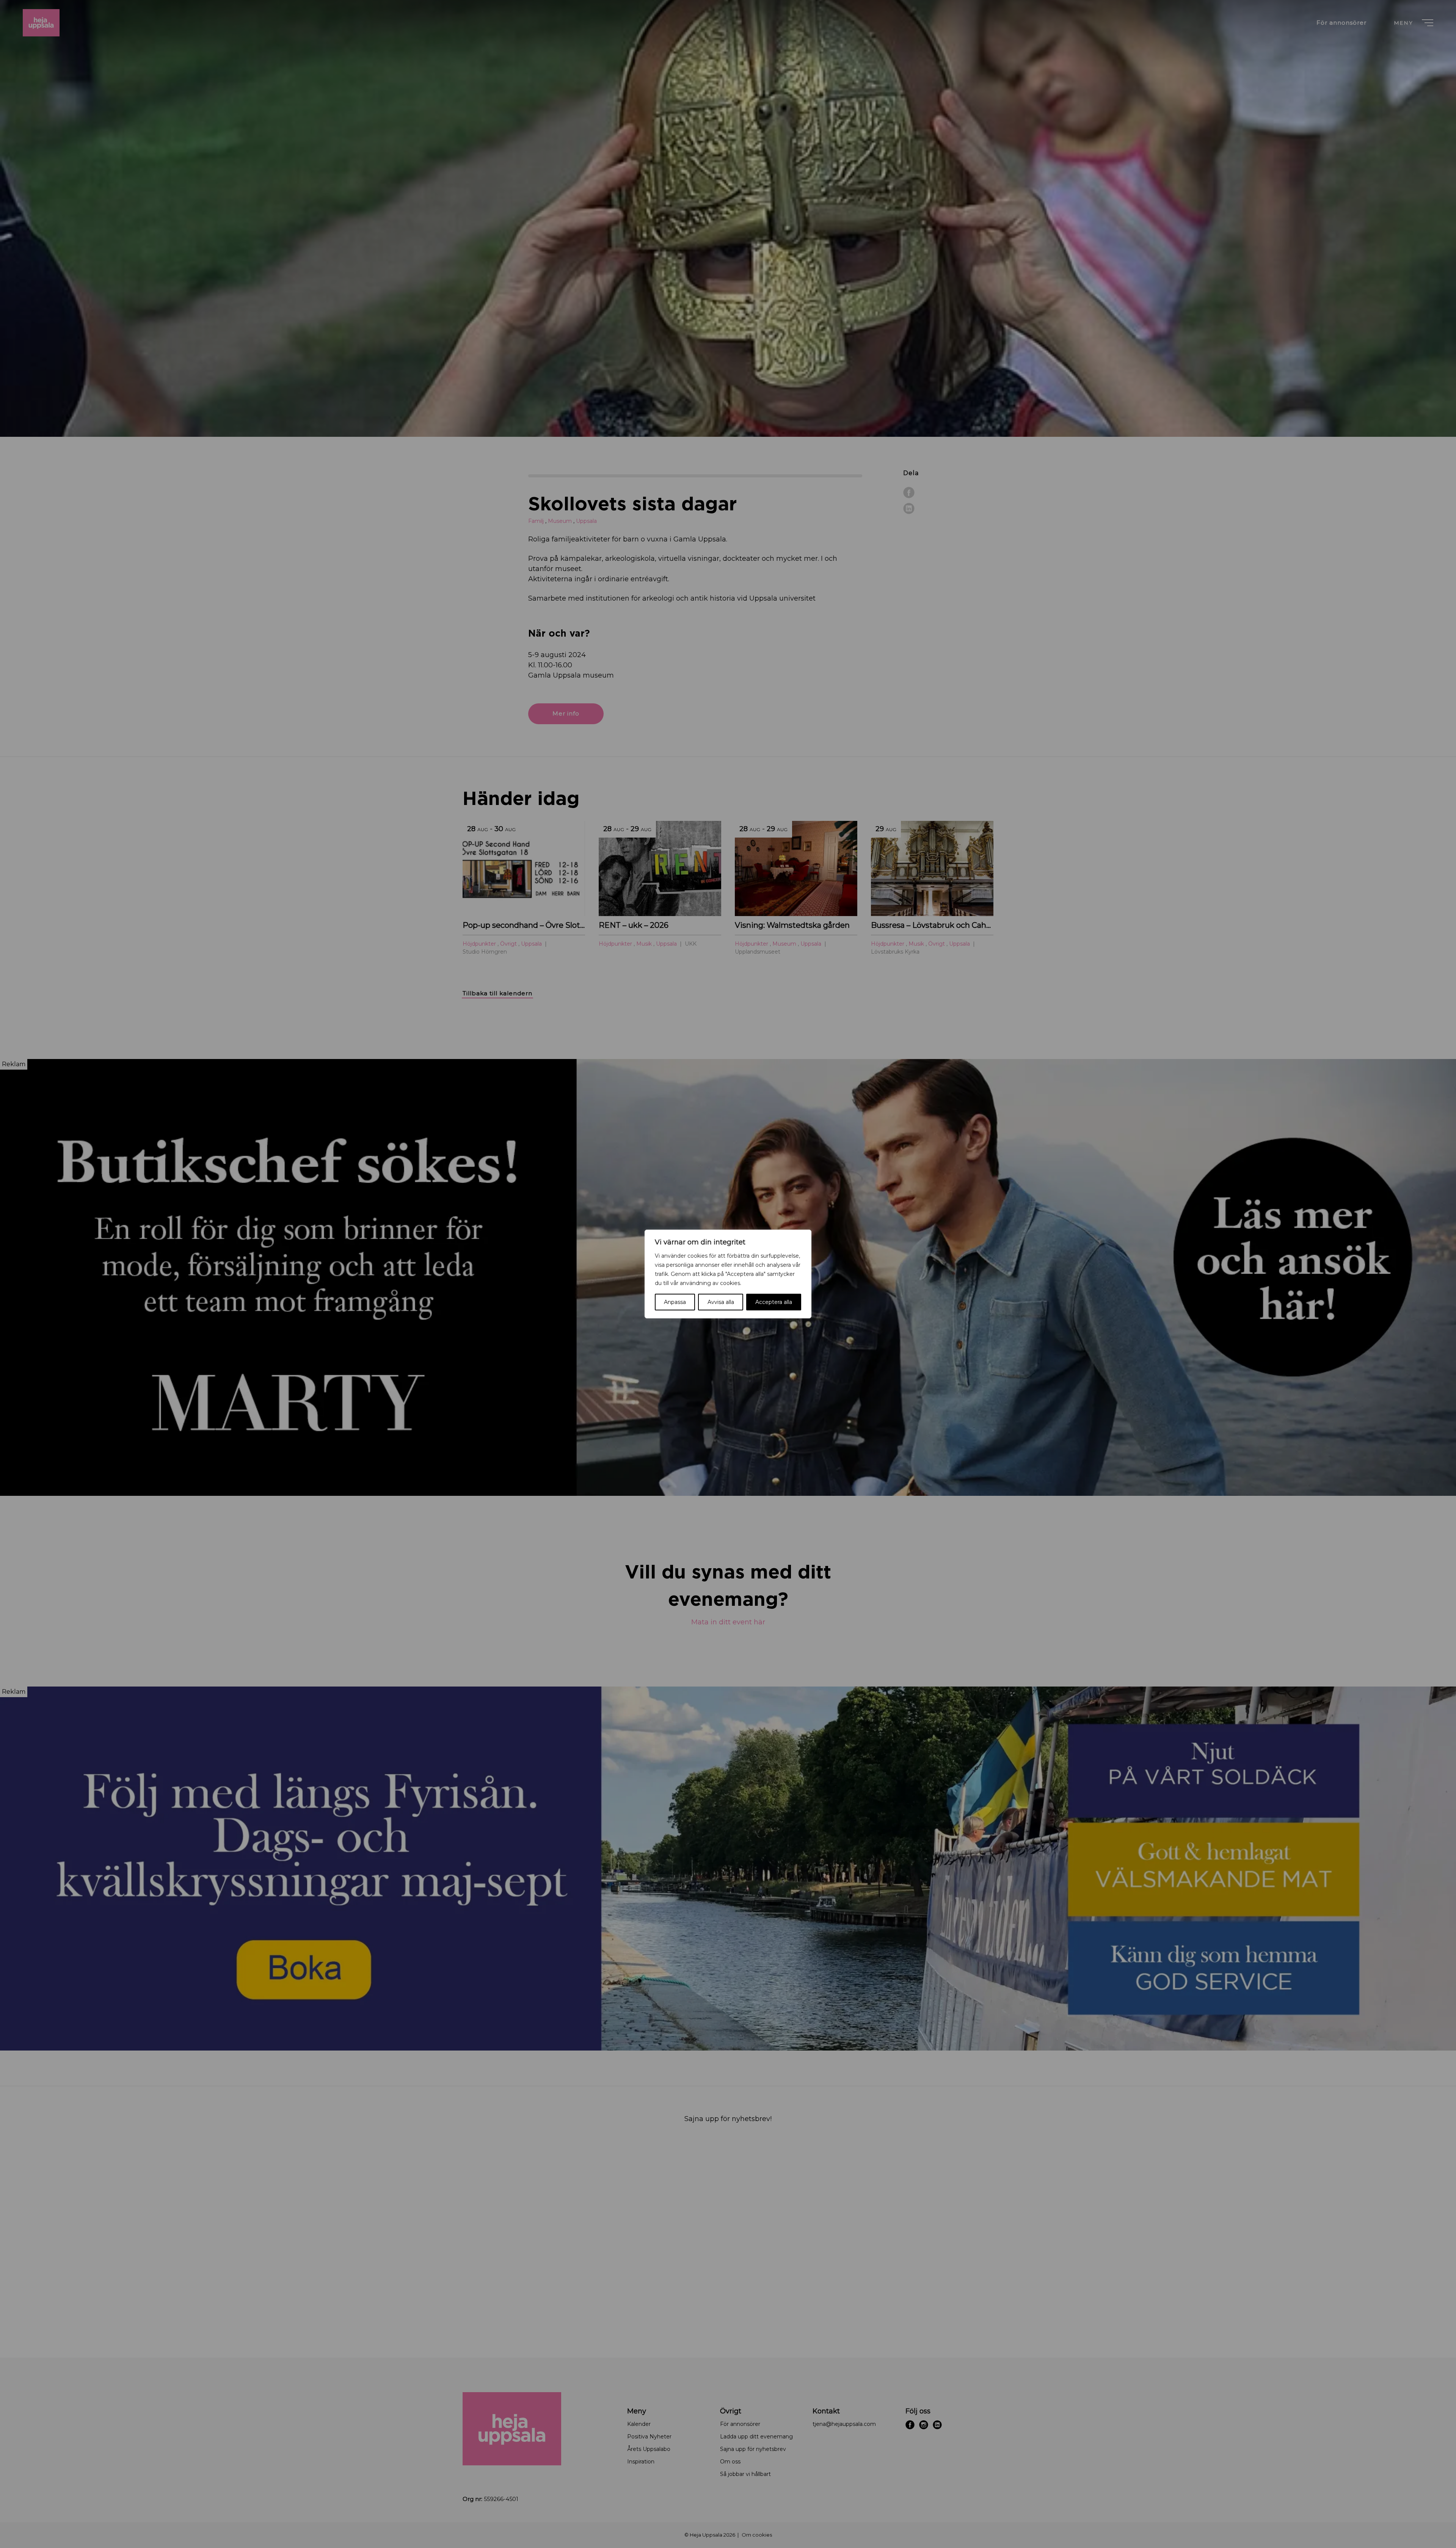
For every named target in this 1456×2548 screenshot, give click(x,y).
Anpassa (675, 1302)
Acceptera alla (774, 1302)
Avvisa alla (721, 1302)
